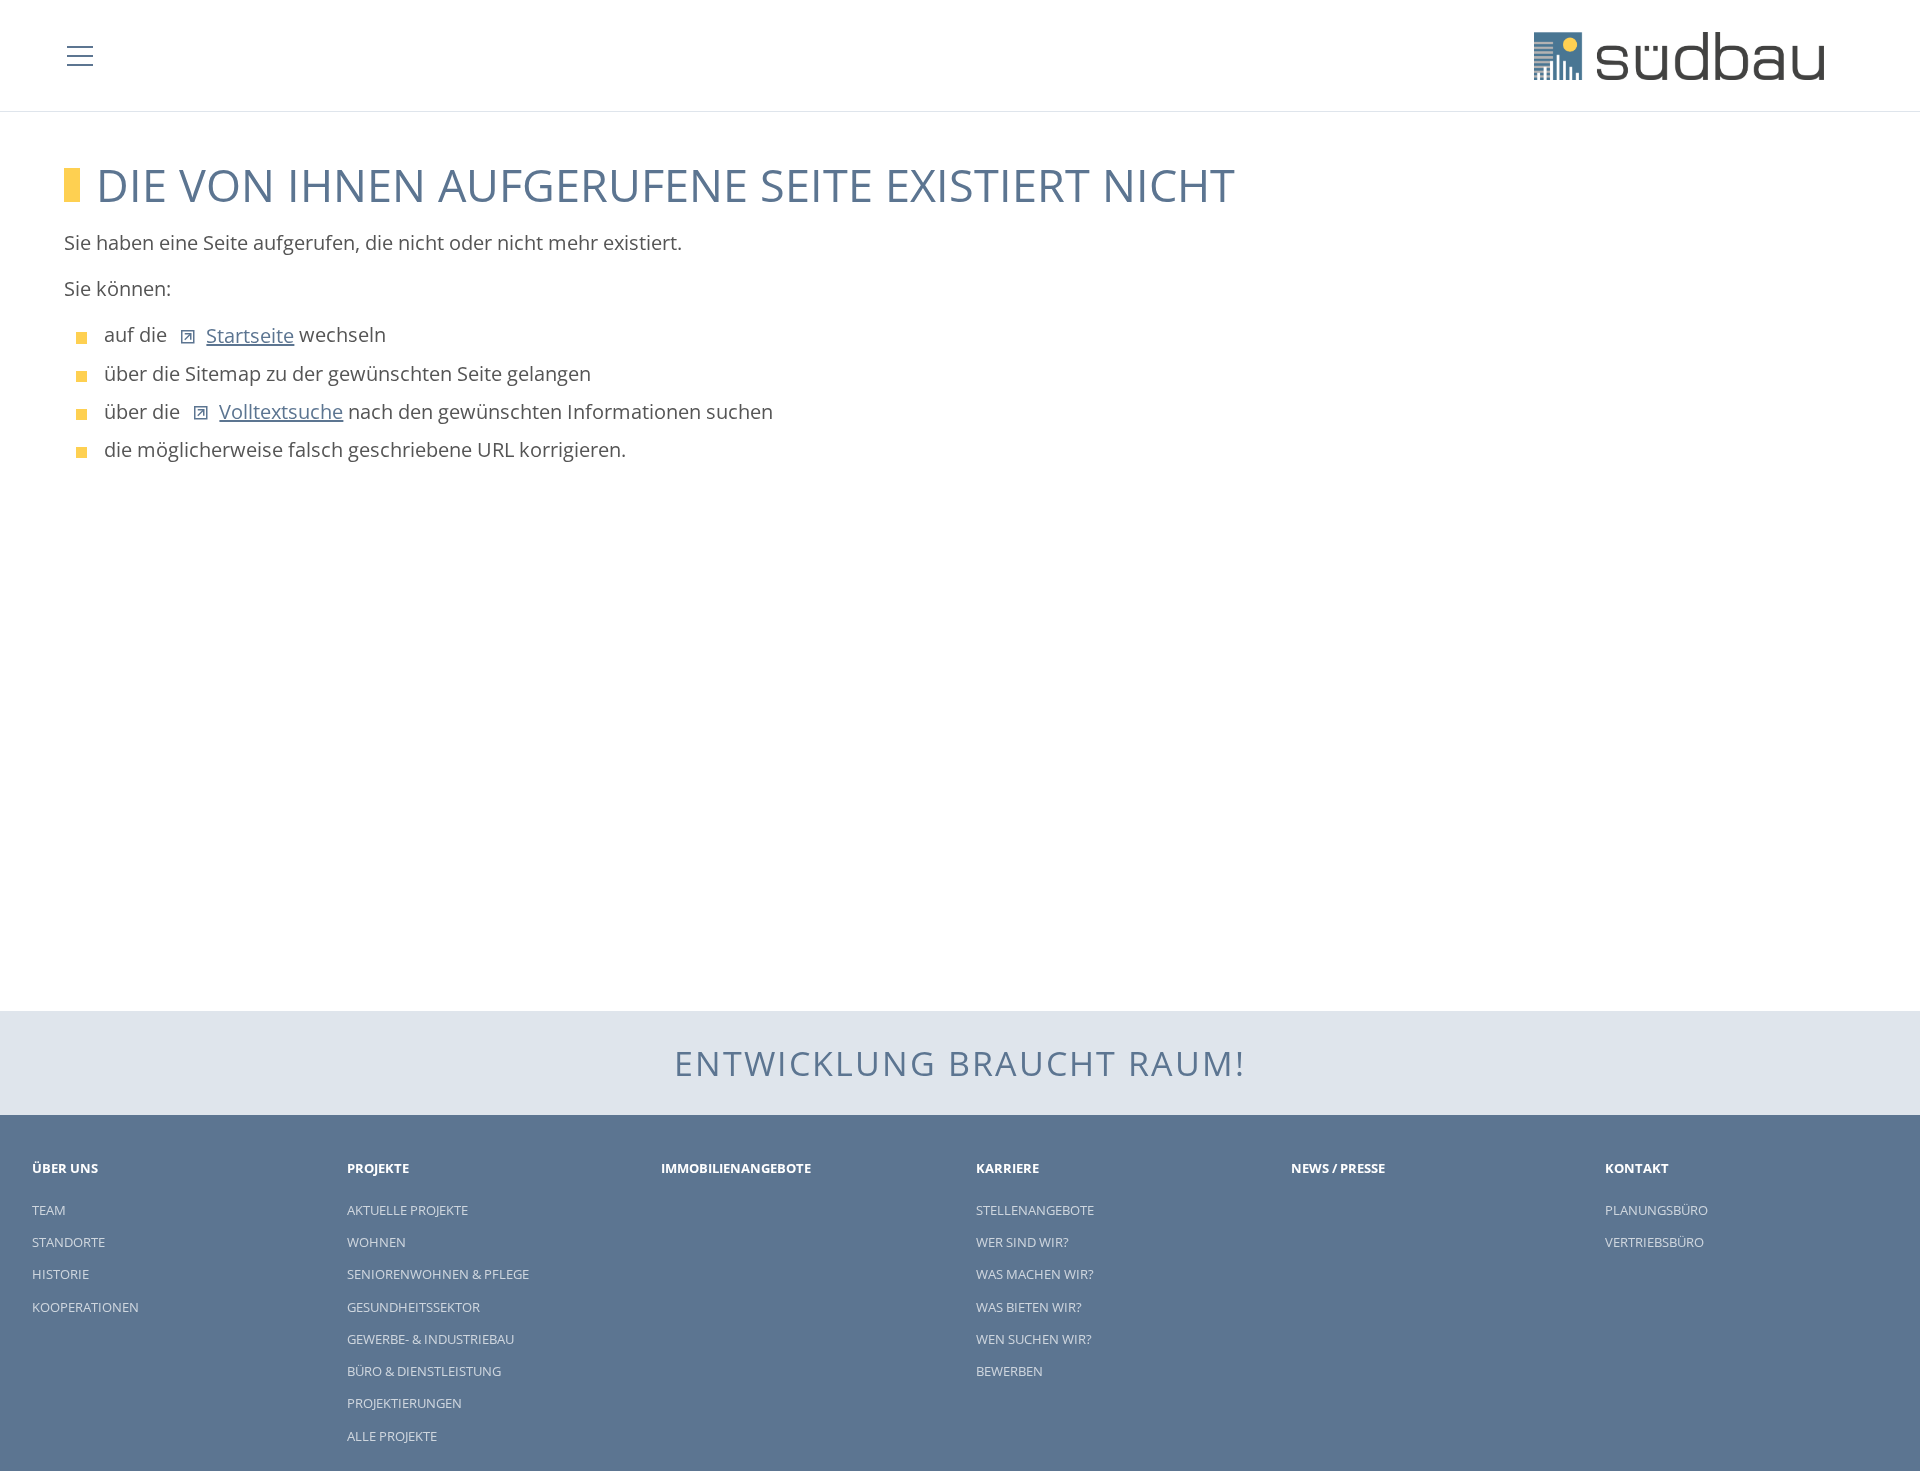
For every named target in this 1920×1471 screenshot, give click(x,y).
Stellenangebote (1035, 1210)
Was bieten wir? (1029, 1307)
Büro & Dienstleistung (424, 1371)
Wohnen (376, 1242)
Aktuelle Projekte (407, 1210)
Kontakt (1637, 1168)
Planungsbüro (1656, 1210)
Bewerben (1009, 1371)
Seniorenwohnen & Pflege (438, 1274)
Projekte (378, 1168)
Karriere (1007, 1168)
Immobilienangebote (736, 1168)
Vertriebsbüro (1654, 1242)
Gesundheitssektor (413, 1307)
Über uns (65, 1168)
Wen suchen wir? (1034, 1339)
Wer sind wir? (1022, 1242)
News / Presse (1338, 1168)
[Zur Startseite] (1679, 56)
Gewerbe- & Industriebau (430, 1339)
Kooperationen (85, 1307)
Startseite (250, 335)
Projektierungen (404, 1403)
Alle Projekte (392, 1436)
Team (49, 1210)
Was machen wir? (1035, 1274)
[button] (80, 56)
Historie (60, 1274)
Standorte (68, 1242)
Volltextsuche (281, 411)
